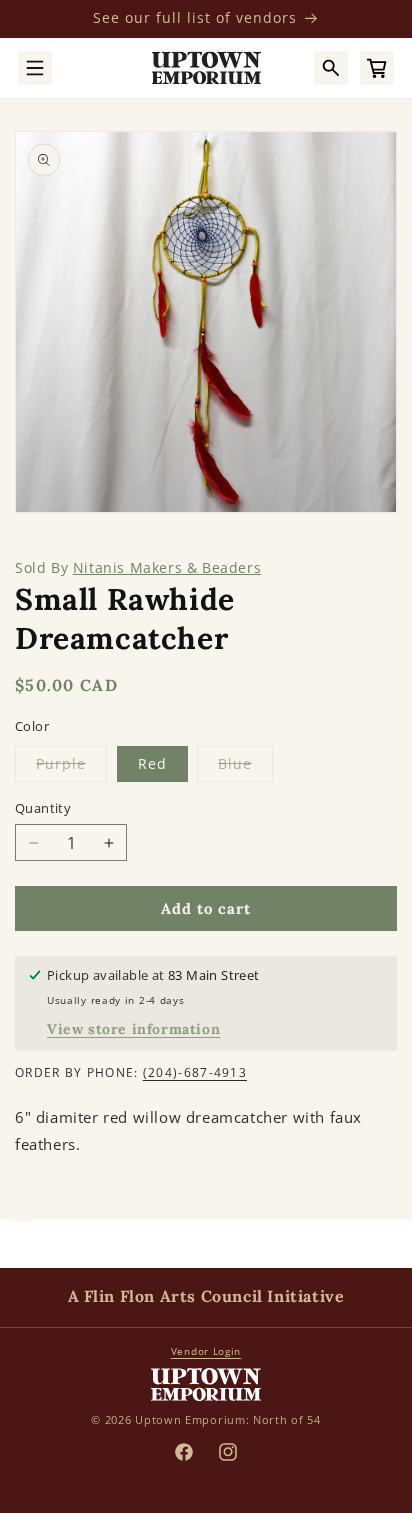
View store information (133, 1029)
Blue (245, 767)
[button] (35, 68)
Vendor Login (206, 1351)
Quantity (43, 808)
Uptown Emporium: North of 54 (228, 1419)
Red (152, 763)
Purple (71, 767)
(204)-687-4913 (195, 1072)
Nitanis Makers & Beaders (167, 567)
